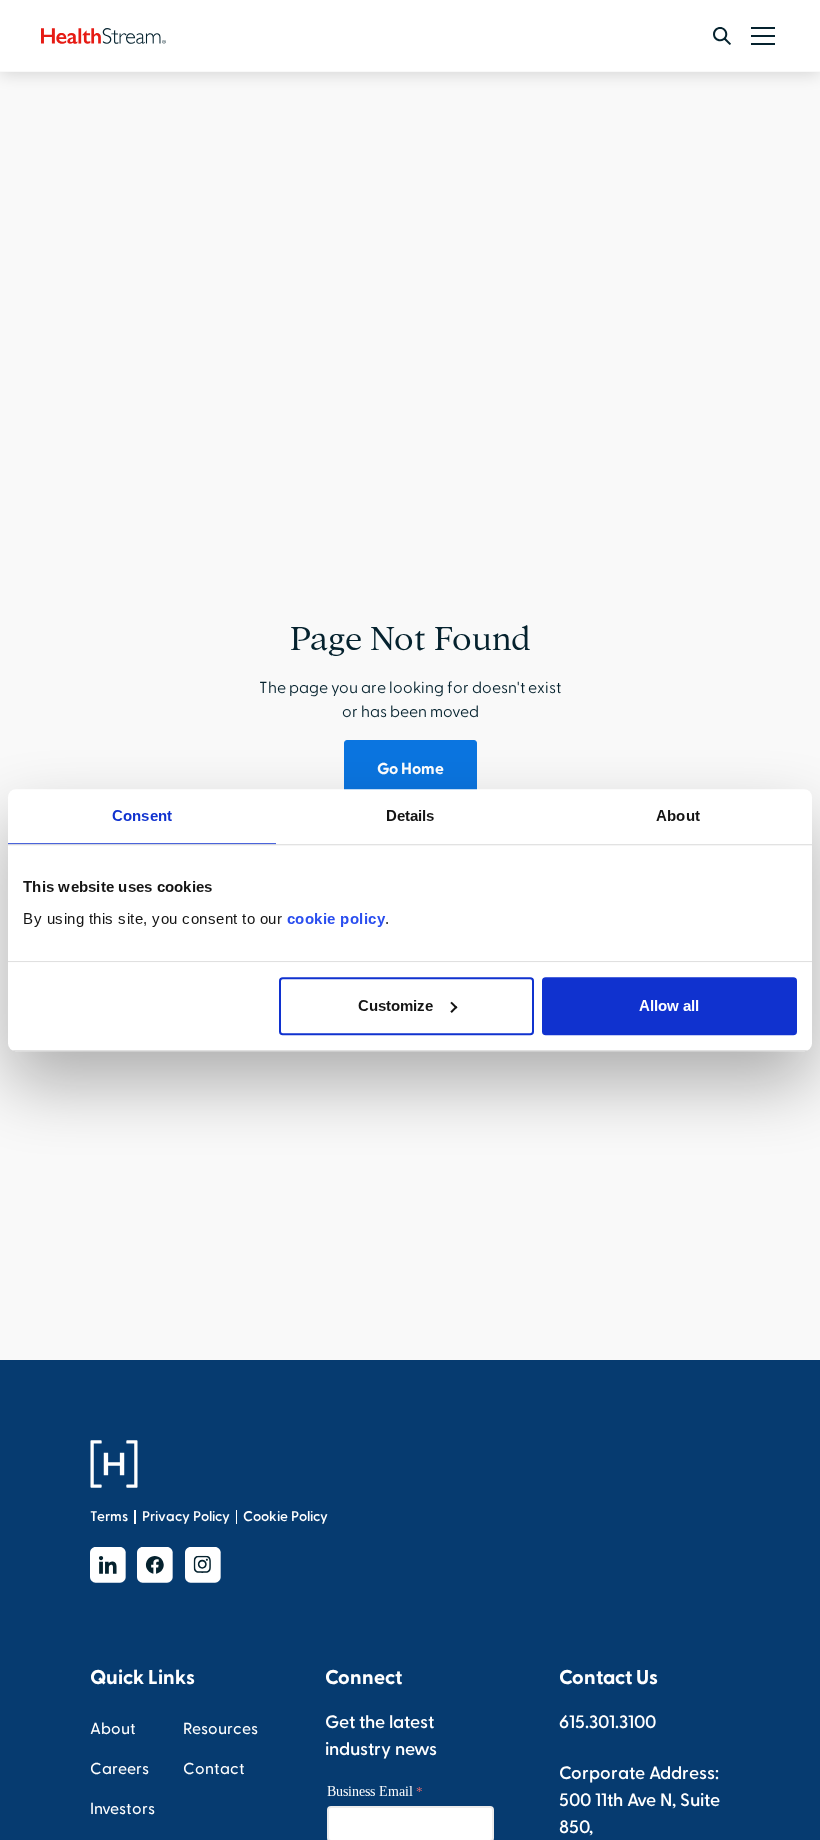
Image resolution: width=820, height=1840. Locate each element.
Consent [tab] (142, 815)
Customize (395, 1005)
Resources (220, 1729)
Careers (119, 1769)
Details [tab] (410, 815)
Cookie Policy (285, 1516)
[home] (103, 36)
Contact (214, 1769)
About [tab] (678, 815)
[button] (759, 36)
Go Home (410, 769)
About (113, 1729)
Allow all (669, 1005)
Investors (122, 1809)
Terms (109, 1516)
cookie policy (336, 918)
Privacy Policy (186, 1516)
